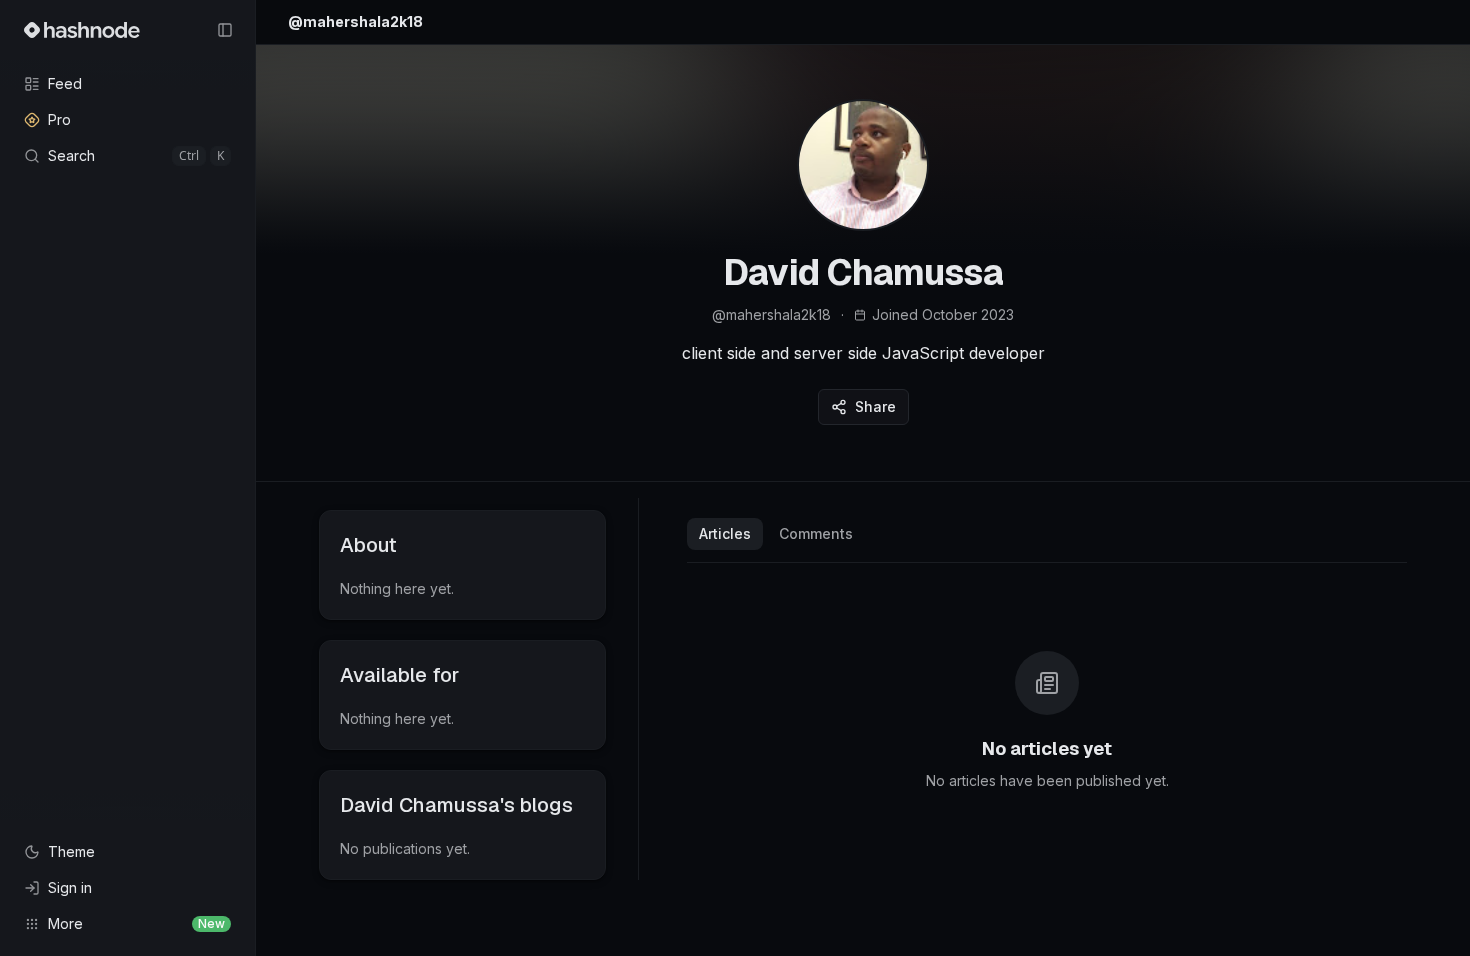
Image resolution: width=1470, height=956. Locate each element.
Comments (816, 533)
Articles (725, 533)
